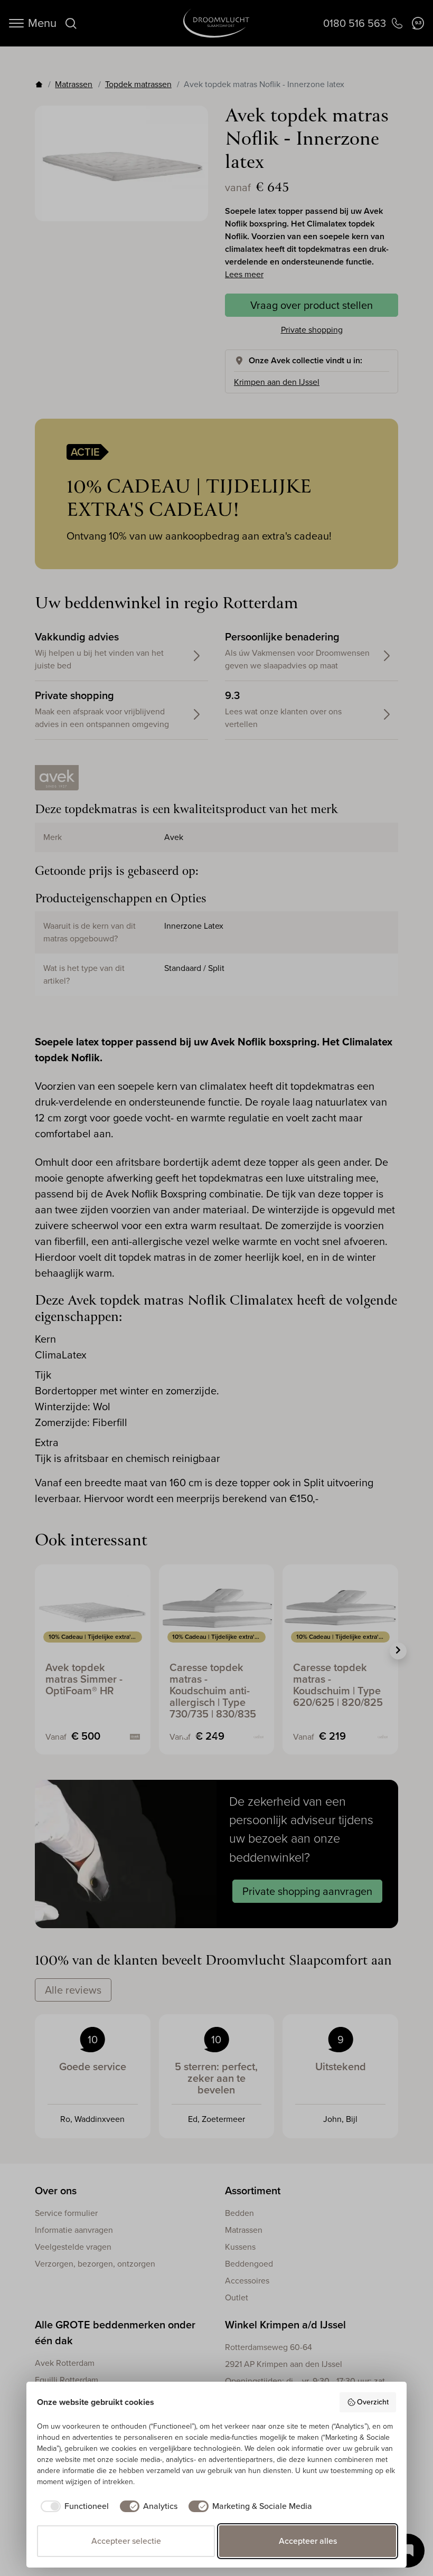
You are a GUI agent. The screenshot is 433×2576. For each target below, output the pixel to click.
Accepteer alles (308, 2541)
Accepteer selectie (126, 2541)
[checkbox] (73, 2506)
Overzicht (373, 2402)
